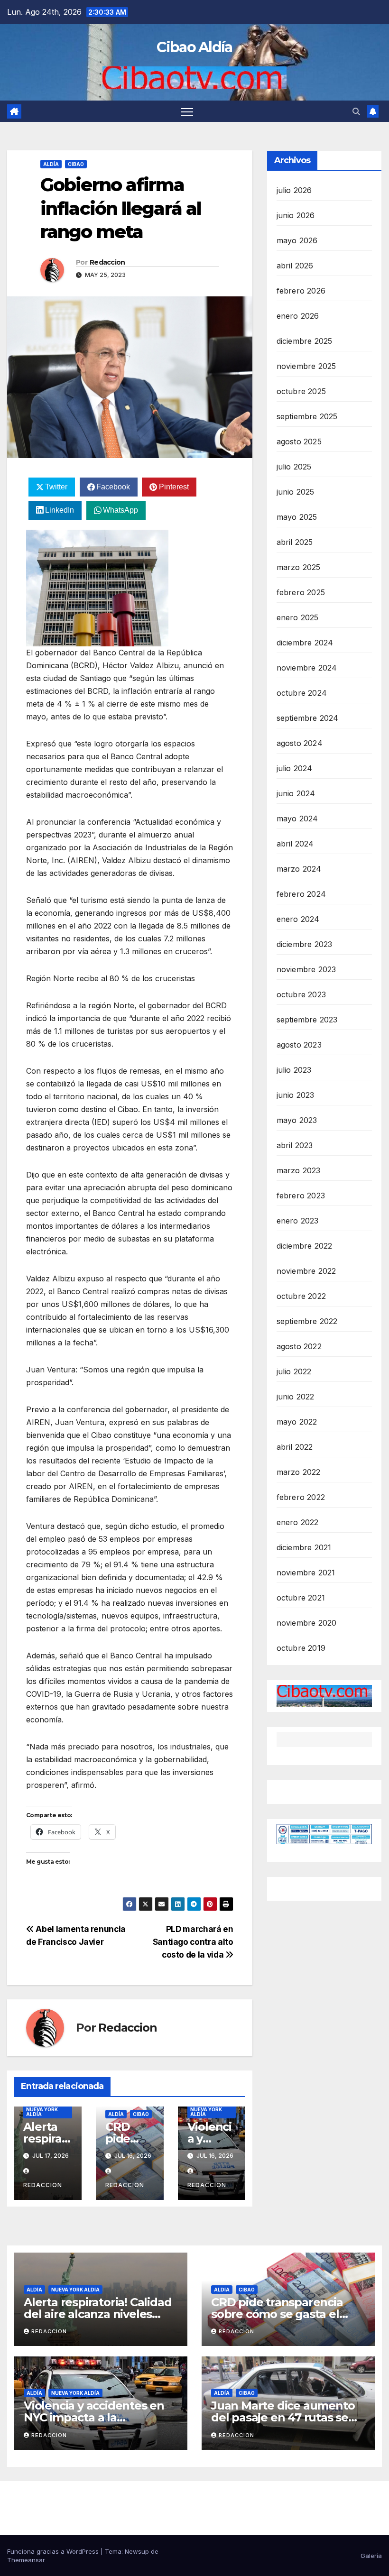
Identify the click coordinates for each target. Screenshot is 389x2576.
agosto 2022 (299, 1346)
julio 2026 (294, 190)
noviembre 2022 (306, 1271)
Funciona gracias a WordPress (54, 2551)
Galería (371, 2556)
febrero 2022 (301, 1497)
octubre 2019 (301, 1648)
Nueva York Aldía (42, 2112)
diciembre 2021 (304, 1547)
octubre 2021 (301, 1598)
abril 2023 (295, 1145)
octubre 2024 (302, 693)
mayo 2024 (297, 819)
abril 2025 (295, 542)
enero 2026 (298, 316)
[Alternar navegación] (187, 111)
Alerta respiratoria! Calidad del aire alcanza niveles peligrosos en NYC (97, 2314)
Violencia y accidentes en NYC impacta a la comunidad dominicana (94, 2417)
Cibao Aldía (194, 47)
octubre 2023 (301, 994)
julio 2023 (294, 1070)
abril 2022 (295, 1447)
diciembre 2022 (305, 1246)
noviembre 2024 (307, 668)
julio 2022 (294, 1371)
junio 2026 (296, 215)
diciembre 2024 (305, 643)
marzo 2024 (299, 869)
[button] (356, 111)
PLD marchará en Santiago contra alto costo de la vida (193, 1942)
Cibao (76, 164)
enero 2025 (298, 617)
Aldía (51, 164)
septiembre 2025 (307, 416)
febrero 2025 (301, 592)
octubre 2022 (301, 1296)
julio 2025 (294, 467)
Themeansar (26, 2560)
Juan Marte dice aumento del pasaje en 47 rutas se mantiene (283, 2417)
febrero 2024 (301, 894)
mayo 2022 (297, 1422)
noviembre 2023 (306, 969)
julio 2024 (295, 768)
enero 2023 (298, 1221)
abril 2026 (295, 266)
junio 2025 (296, 492)
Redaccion (107, 262)
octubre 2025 (301, 391)
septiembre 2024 (308, 718)
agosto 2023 (299, 1045)
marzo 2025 (299, 567)
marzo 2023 (299, 1170)
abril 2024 (295, 844)
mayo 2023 (297, 1120)
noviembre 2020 (307, 1623)
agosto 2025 (299, 442)
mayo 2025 (297, 517)
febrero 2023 (301, 1196)
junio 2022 (296, 1397)
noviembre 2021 (306, 1573)
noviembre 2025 (306, 366)
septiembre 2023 (307, 1020)
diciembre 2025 (305, 341)
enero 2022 (298, 1522)
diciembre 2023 (305, 944)
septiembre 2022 (307, 1321)
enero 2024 (298, 919)
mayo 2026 (297, 240)
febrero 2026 (301, 291)
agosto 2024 (300, 743)
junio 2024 (296, 793)
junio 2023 (296, 1095)
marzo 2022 (299, 1472)
